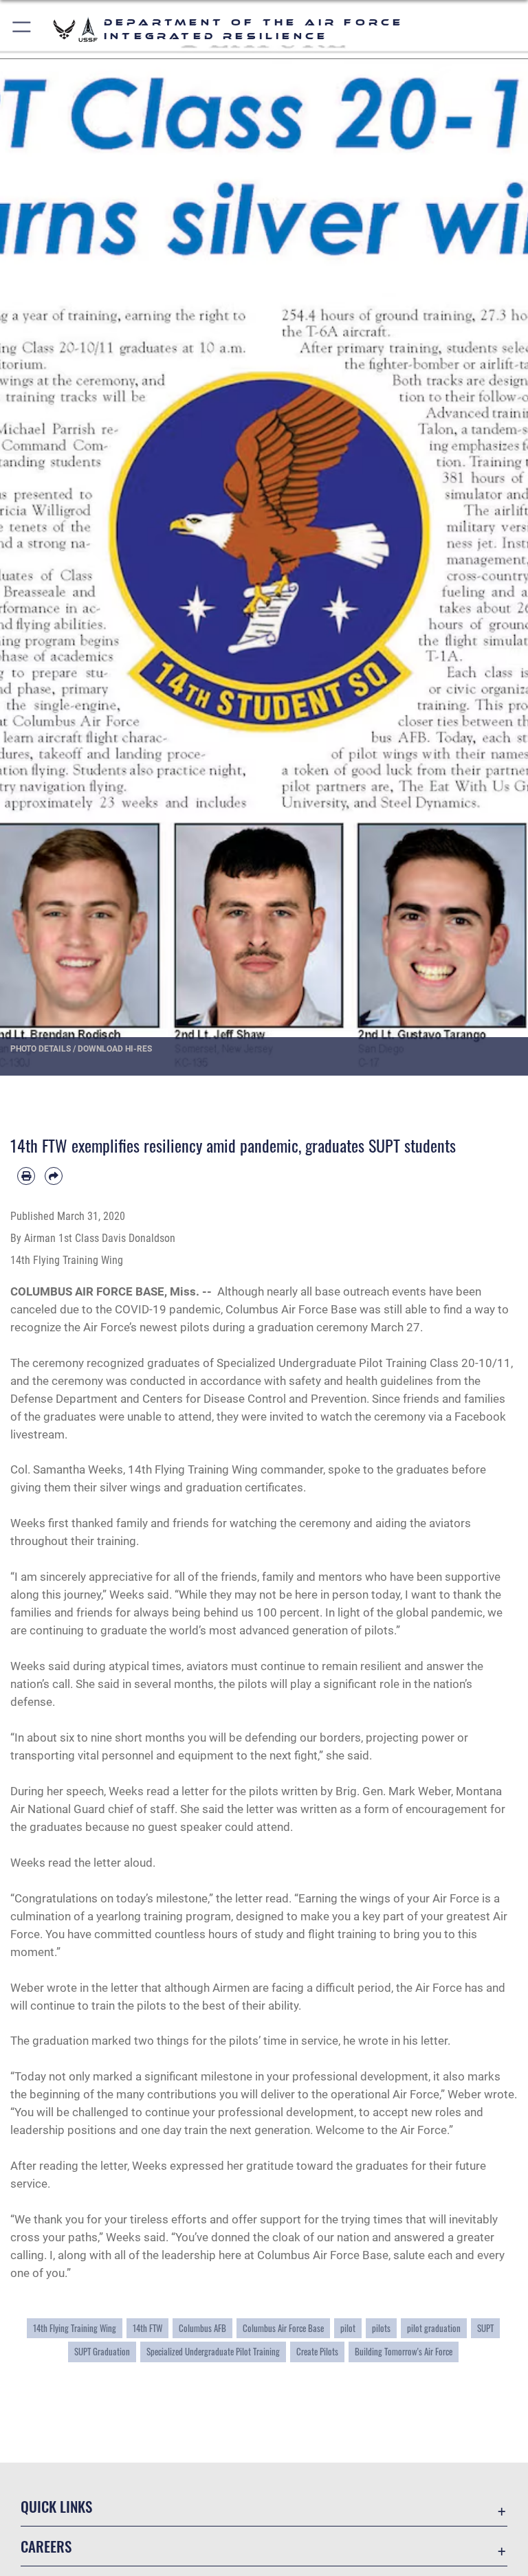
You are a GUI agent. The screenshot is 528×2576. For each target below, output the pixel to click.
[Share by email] (54, 1176)
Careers (46, 2546)
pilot (348, 2328)
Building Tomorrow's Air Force (404, 2352)
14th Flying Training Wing (75, 2328)
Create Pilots (317, 2352)
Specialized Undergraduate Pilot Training (213, 2352)
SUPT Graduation (102, 2352)
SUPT (485, 2328)
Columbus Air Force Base (283, 2328)
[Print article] (26, 1176)
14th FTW (147, 2328)
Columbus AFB (202, 2328)
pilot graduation (434, 2328)
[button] (22, 29)
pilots (381, 2328)
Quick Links (56, 2506)
